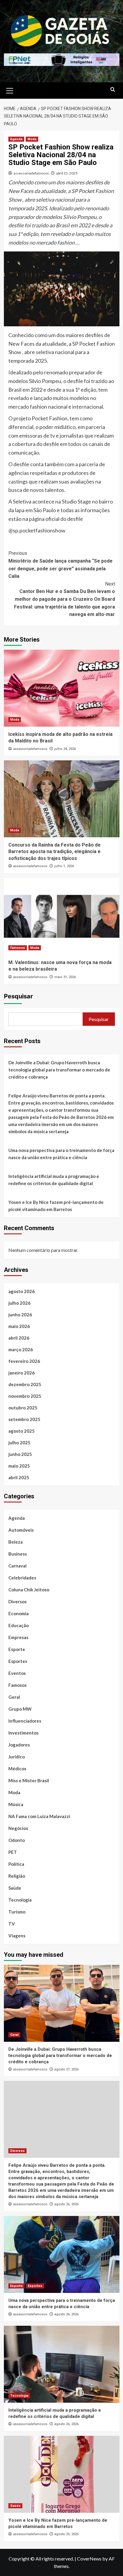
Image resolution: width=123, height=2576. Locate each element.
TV (12, 1924)
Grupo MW (20, 1709)
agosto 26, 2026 (66, 2204)
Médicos (17, 1769)
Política (16, 1864)
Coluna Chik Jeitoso (29, 1590)
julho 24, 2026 (65, 749)
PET (13, 1852)
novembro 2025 (25, 1396)
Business (18, 1554)
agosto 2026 (21, 1291)
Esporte (17, 1649)
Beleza (16, 1542)
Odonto (17, 1840)
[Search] (113, 90)
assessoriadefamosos (31, 173)
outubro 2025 (23, 1408)
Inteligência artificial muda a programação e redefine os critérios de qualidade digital (54, 1180)
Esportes (18, 1661)
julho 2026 (19, 1303)
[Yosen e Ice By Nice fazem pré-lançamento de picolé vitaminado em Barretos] (62, 2474)
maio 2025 (19, 1466)
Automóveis (21, 1530)
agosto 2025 (21, 1431)
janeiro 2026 (21, 1373)
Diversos (17, 1601)
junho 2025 (20, 1454)
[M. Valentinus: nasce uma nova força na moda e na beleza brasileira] (62, 916)
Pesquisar (18, 996)
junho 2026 (20, 1315)
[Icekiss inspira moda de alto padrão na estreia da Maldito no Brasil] (62, 688)
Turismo (17, 1912)
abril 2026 (19, 1338)
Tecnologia (20, 1900)
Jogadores (19, 1745)
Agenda (16, 139)
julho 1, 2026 (64, 866)
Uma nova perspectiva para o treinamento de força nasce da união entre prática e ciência (61, 1154)
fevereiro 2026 (24, 1361)
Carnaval (17, 1566)
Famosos (18, 948)
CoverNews (89, 2559)
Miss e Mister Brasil (29, 1780)
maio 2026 (19, 1326)
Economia (19, 1613)
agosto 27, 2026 (66, 2069)
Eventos (17, 1673)
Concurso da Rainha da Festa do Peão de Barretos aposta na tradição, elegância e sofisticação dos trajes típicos (54, 852)
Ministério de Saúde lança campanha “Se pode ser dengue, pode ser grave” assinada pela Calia (60, 565)
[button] (10, 90)
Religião (17, 1876)
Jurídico (17, 1757)
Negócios (18, 1828)
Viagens (17, 1936)
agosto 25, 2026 (66, 2534)
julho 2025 (19, 1443)
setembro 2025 (24, 1419)
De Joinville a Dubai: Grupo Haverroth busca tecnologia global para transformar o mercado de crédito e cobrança (59, 1070)
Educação (19, 1625)
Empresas (18, 1637)
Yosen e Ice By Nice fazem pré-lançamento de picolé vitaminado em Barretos (56, 1206)
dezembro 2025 (25, 1384)
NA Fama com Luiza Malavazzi (39, 1816)
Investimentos (23, 1733)
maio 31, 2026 (65, 977)
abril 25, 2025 (67, 173)
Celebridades (22, 1578)
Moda (32, 139)
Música (16, 1804)
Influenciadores (25, 1721)
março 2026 (21, 1349)
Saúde (15, 1888)
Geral (14, 1697)
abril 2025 (19, 1477)
